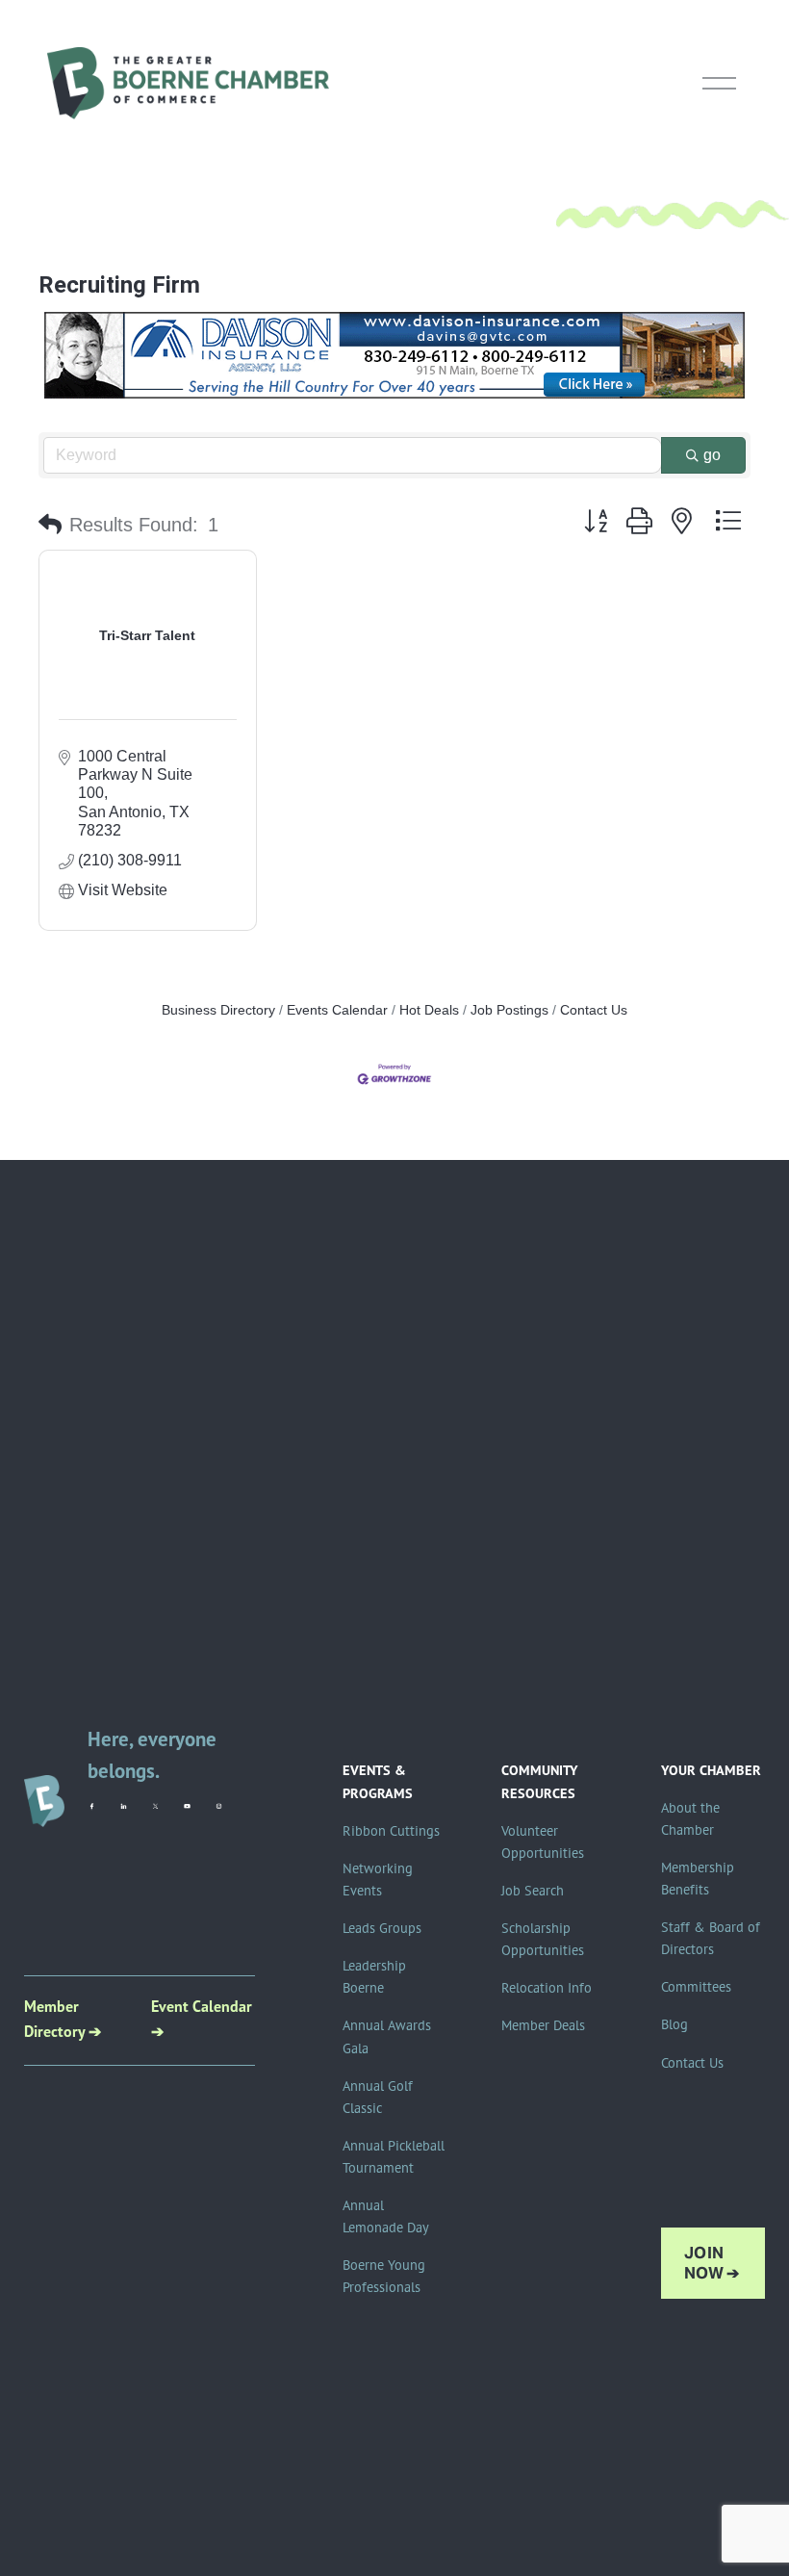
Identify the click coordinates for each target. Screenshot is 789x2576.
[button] (50, 525)
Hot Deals (429, 1010)
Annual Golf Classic (378, 2097)
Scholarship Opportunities (543, 1939)
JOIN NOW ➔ (712, 2263)
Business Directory (218, 1010)
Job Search (533, 1891)
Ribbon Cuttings (391, 1831)
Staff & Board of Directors (711, 1938)
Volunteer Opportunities (543, 1842)
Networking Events (378, 1880)
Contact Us (594, 1010)
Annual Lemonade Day (386, 2216)
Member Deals (543, 2025)
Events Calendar (337, 1010)
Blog (674, 2024)
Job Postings (509, 1010)
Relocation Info (547, 1988)
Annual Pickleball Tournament (394, 2157)
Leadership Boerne (374, 1977)
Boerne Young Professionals (384, 2276)
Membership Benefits (698, 1879)
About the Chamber (690, 1819)
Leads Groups (382, 1928)
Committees (696, 1987)
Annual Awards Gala (387, 2036)
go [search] (712, 455)
